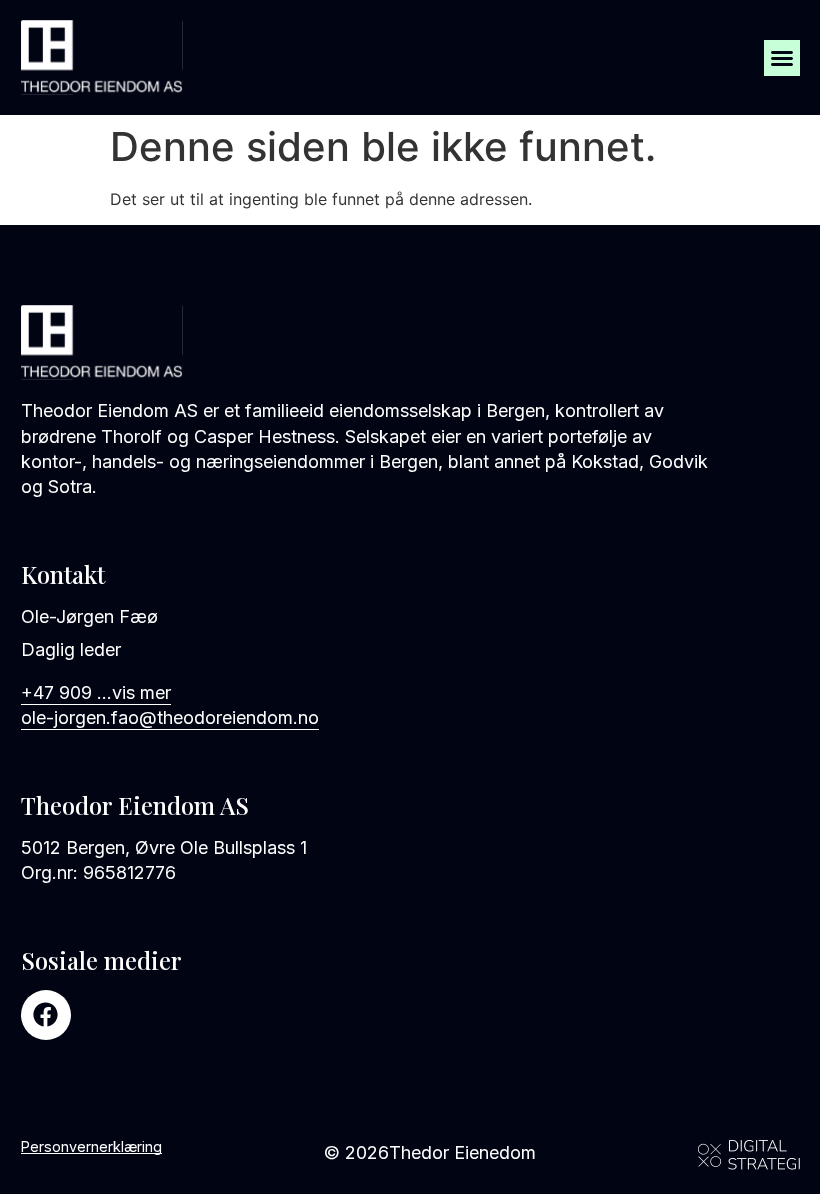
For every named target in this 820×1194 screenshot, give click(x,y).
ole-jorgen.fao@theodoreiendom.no (170, 717)
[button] (782, 58)
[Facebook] (46, 1015)
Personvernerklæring (91, 1147)
